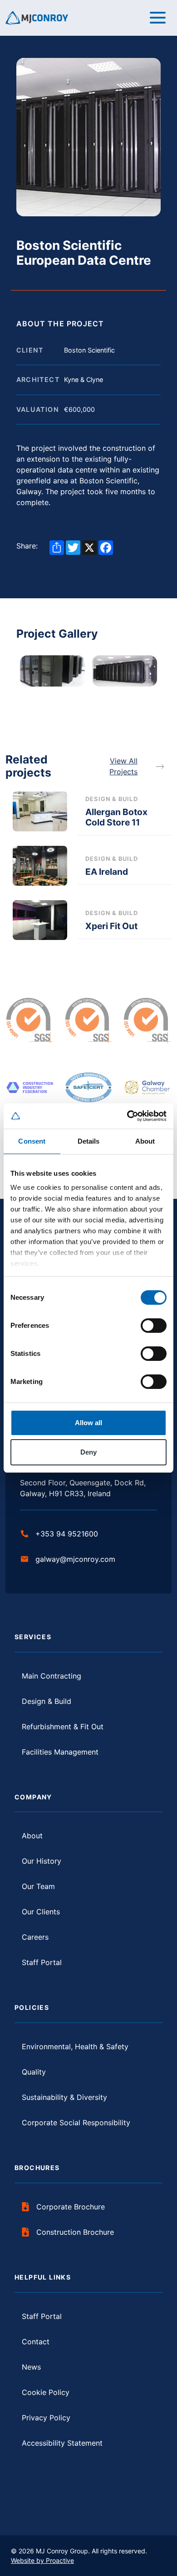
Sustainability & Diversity (64, 2097)
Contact (36, 2342)
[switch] (154, 1326)
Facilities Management (60, 1752)
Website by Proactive (42, 2560)
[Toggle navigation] (158, 18)
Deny (88, 1452)
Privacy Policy (46, 2418)
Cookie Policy (46, 2392)
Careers (35, 1937)
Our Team (38, 1886)
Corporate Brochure (71, 2207)
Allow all (88, 1423)
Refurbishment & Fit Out (63, 1727)
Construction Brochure (75, 2232)
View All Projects (123, 766)
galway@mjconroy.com (75, 1559)
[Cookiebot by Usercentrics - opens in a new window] (127, 1116)
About (32, 1836)
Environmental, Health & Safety (75, 2046)
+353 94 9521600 (67, 1534)
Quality (34, 2072)
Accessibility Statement (62, 2443)
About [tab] (145, 1141)
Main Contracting (52, 1676)
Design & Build (47, 1701)
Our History (42, 1861)
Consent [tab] (32, 1141)
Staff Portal (42, 1962)
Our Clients (41, 1912)
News (31, 2367)
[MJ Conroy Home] (37, 17)
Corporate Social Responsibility (76, 2123)
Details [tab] (89, 1141)
